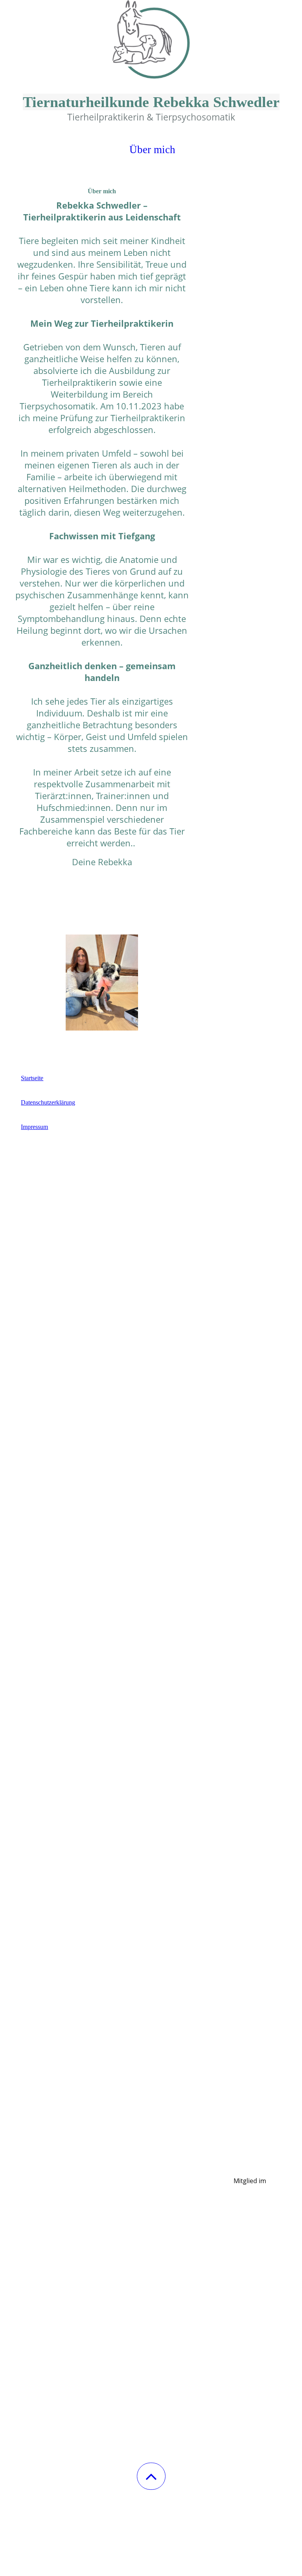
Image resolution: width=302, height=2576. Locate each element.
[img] (151, 39)
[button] (151, 2476)
